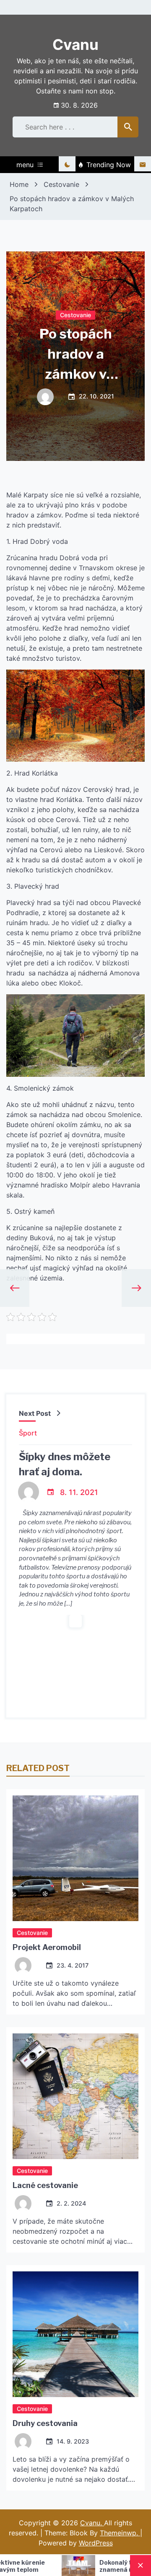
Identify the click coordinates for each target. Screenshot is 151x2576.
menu (25, 165)
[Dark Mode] (67, 165)
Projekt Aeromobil (47, 1947)
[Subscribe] (143, 165)
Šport (28, 1433)
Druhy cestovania (45, 2423)
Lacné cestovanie (45, 2185)
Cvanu (75, 44)
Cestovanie (75, 314)
